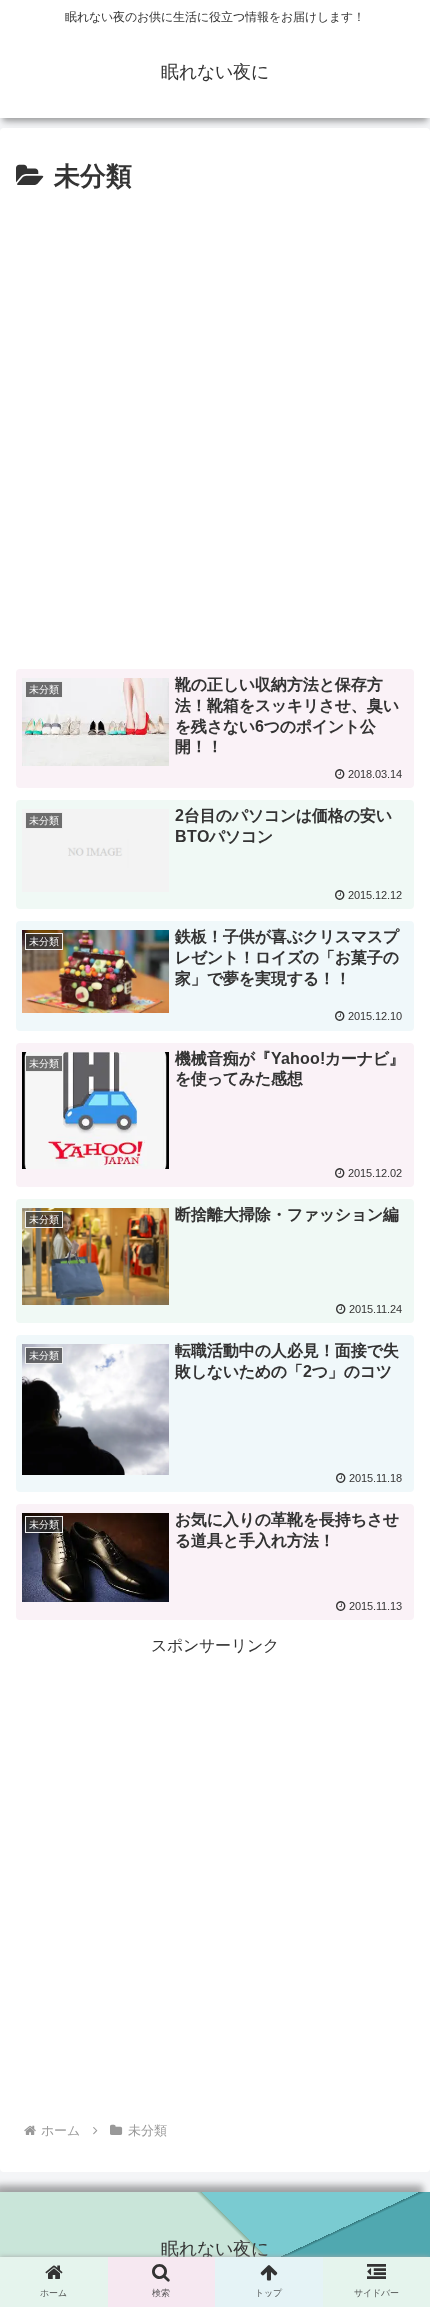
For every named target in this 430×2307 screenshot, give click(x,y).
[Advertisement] (215, 425)
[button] (388, 1872)
